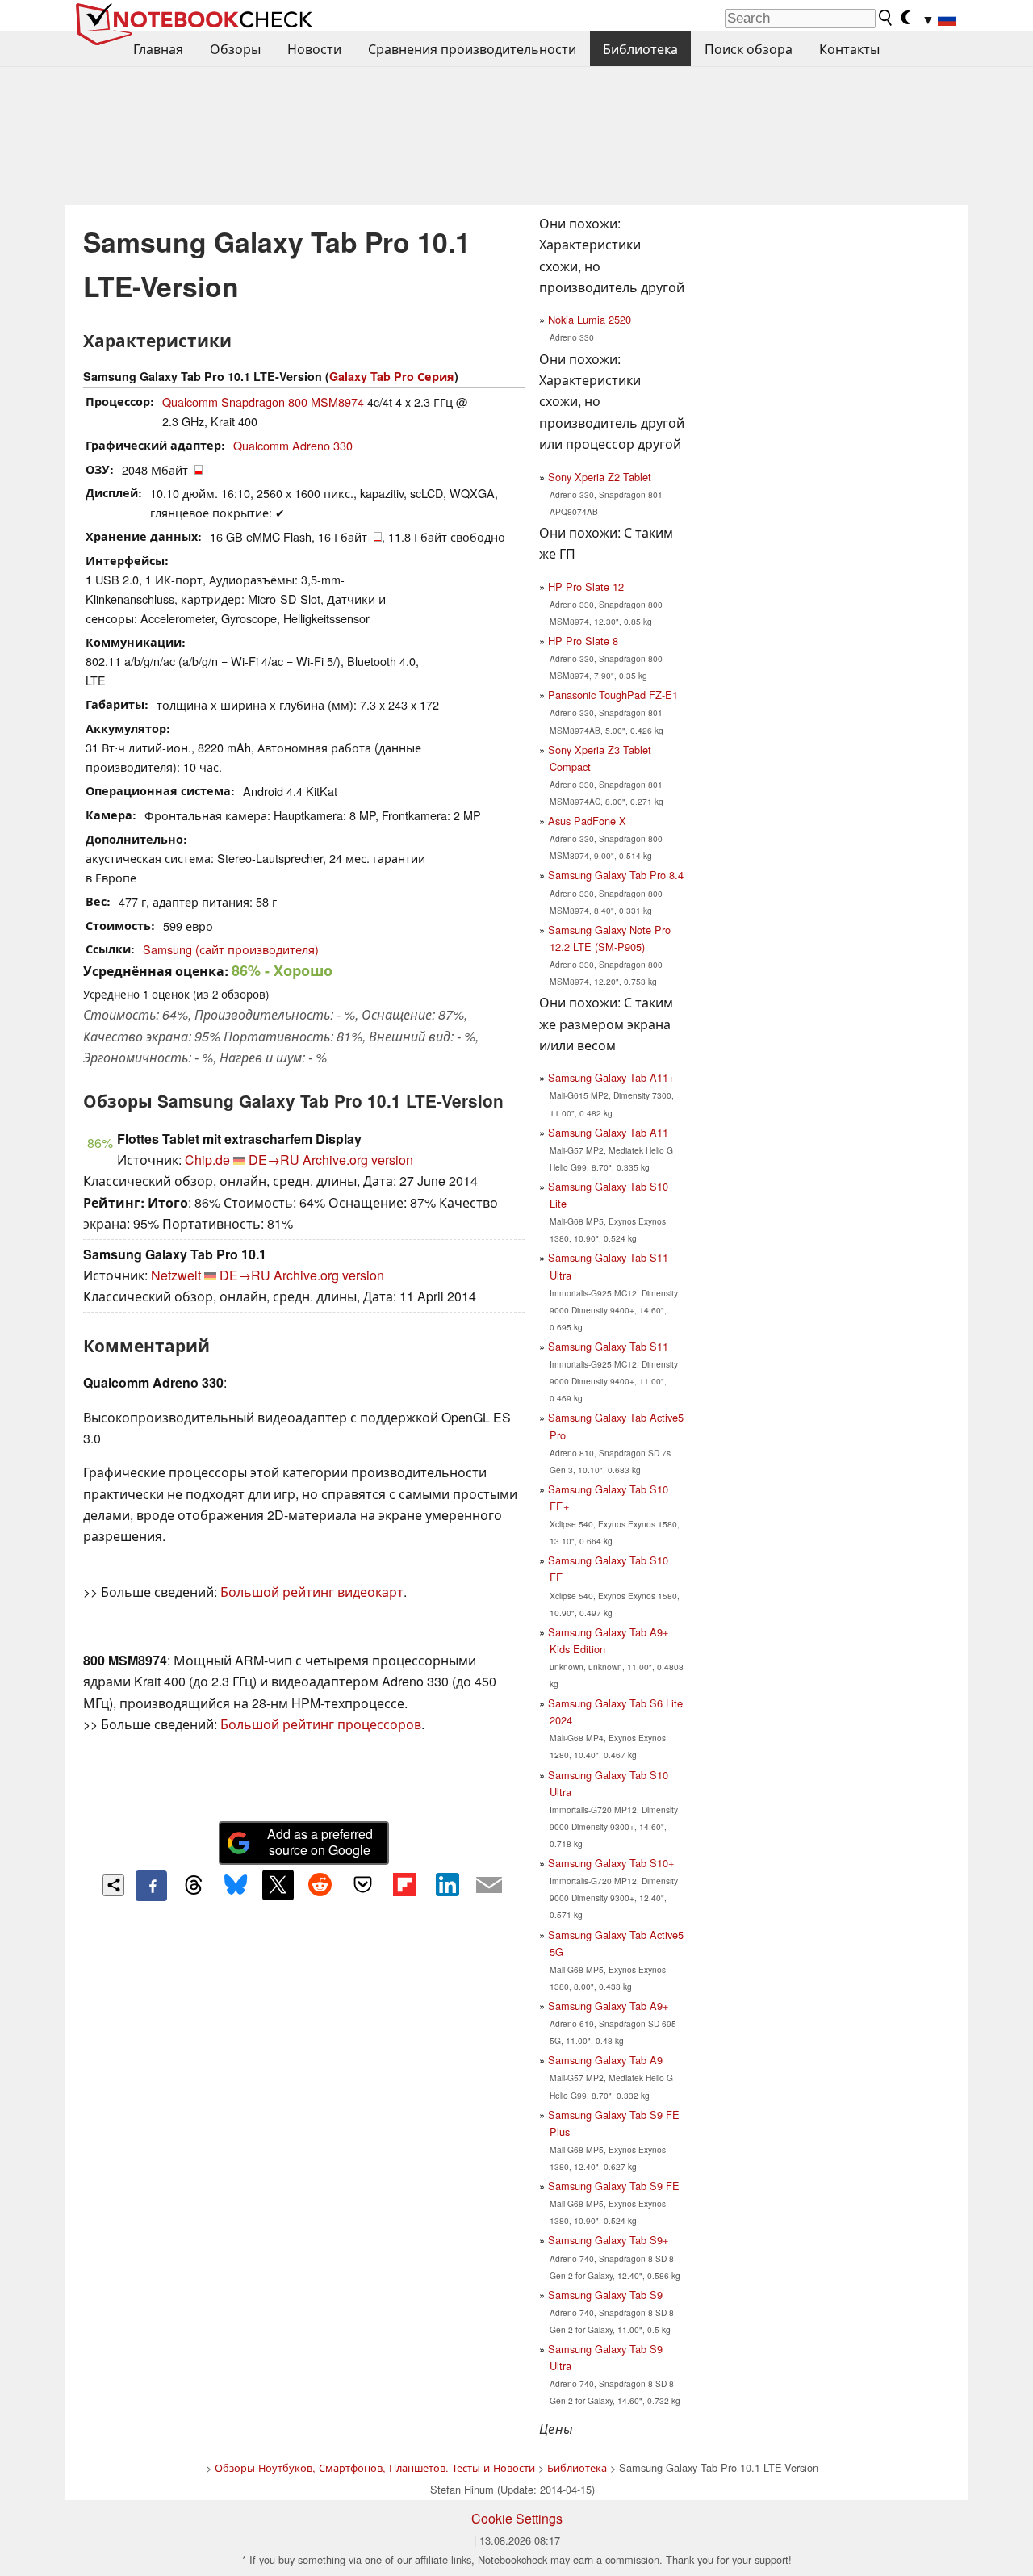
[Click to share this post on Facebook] (151, 1886)
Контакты (849, 49)
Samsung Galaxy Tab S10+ (611, 1863)
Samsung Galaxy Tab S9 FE (614, 2186)
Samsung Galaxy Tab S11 (608, 1346)
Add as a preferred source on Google (320, 1842)
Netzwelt (176, 1275)
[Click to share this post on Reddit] (320, 1885)
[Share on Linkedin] (447, 1885)
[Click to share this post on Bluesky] (236, 1886)
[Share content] (113, 1885)
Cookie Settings (517, 2518)
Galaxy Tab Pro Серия (392, 376)
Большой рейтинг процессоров (321, 1724)
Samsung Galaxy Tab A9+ (608, 2006)
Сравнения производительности (472, 49)
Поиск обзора (749, 49)
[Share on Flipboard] (404, 1885)
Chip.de (207, 1160)
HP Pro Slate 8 (583, 641)
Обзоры (235, 49)
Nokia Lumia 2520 (590, 319)
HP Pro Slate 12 (586, 586)
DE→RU (274, 1160)
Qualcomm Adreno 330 (293, 445)
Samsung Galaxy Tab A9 (605, 2060)
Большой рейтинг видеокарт (312, 1592)
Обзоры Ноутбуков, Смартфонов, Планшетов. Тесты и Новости (375, 2467)
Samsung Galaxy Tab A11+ (611, 1077)
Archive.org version (358, 1160)
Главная (158, 49)
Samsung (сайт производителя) (231, 949)
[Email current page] (489, 1886)
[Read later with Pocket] (362, 1885)
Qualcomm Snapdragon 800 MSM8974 (263, 402)
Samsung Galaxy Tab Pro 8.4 (616, 875)
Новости (314, 49)
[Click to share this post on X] (278, 1885)
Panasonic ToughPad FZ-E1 (613, 695)
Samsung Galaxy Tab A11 (608, 1132)
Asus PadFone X (587, 821)
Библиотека (640, 49)
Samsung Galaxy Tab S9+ (608, 2240)
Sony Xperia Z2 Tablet (600, 477)
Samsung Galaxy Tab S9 (605, 2295)
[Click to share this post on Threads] (194, 1886)
